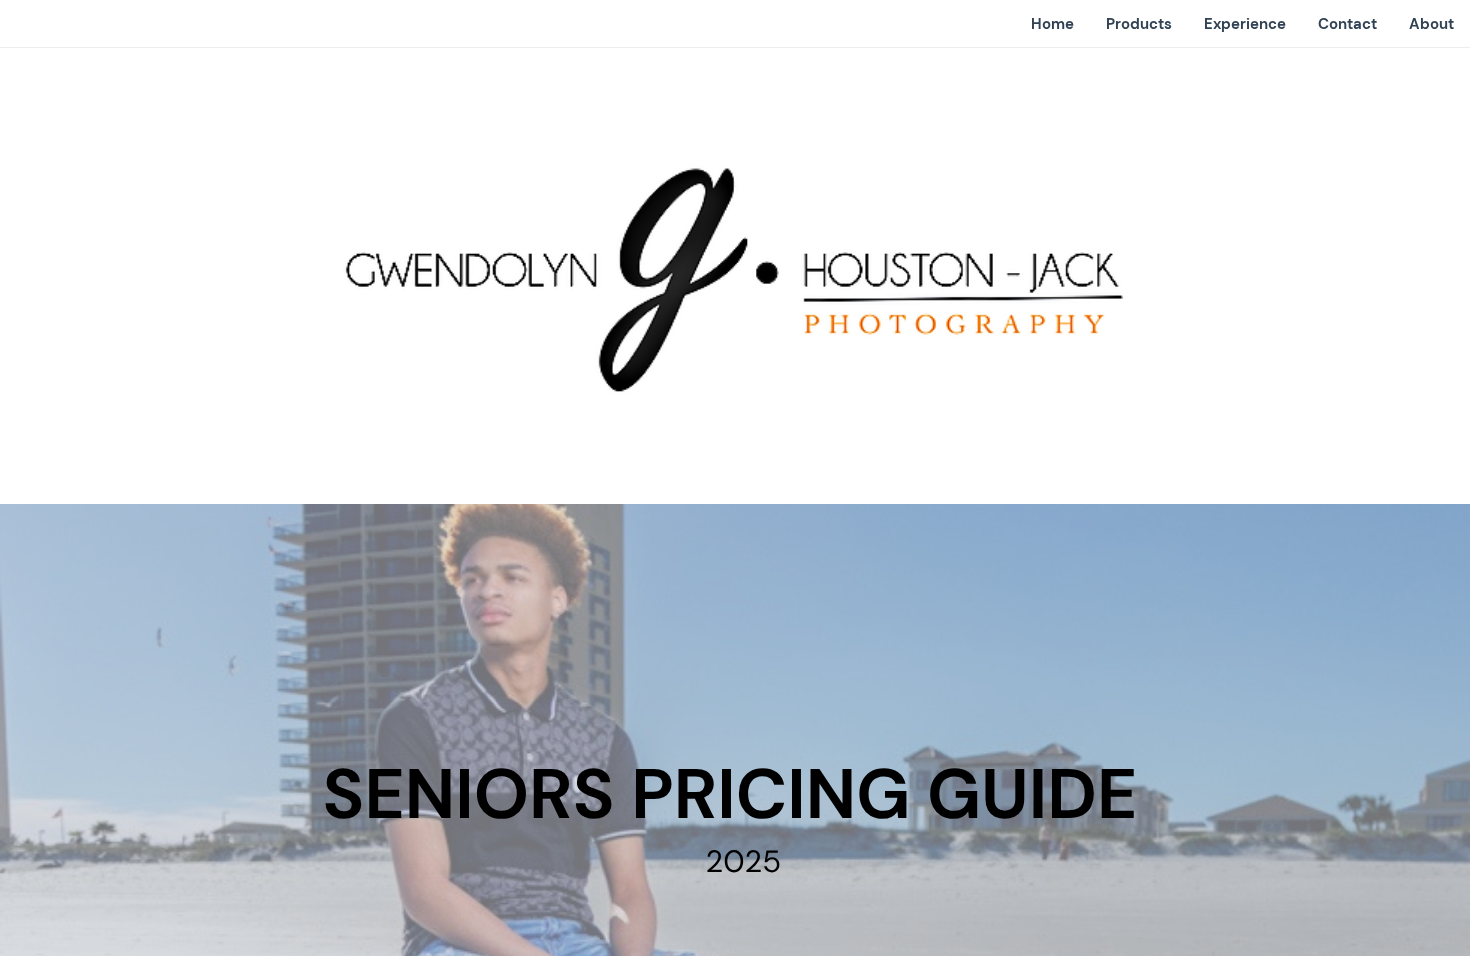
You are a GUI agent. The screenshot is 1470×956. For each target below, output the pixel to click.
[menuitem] (1052, 24)
